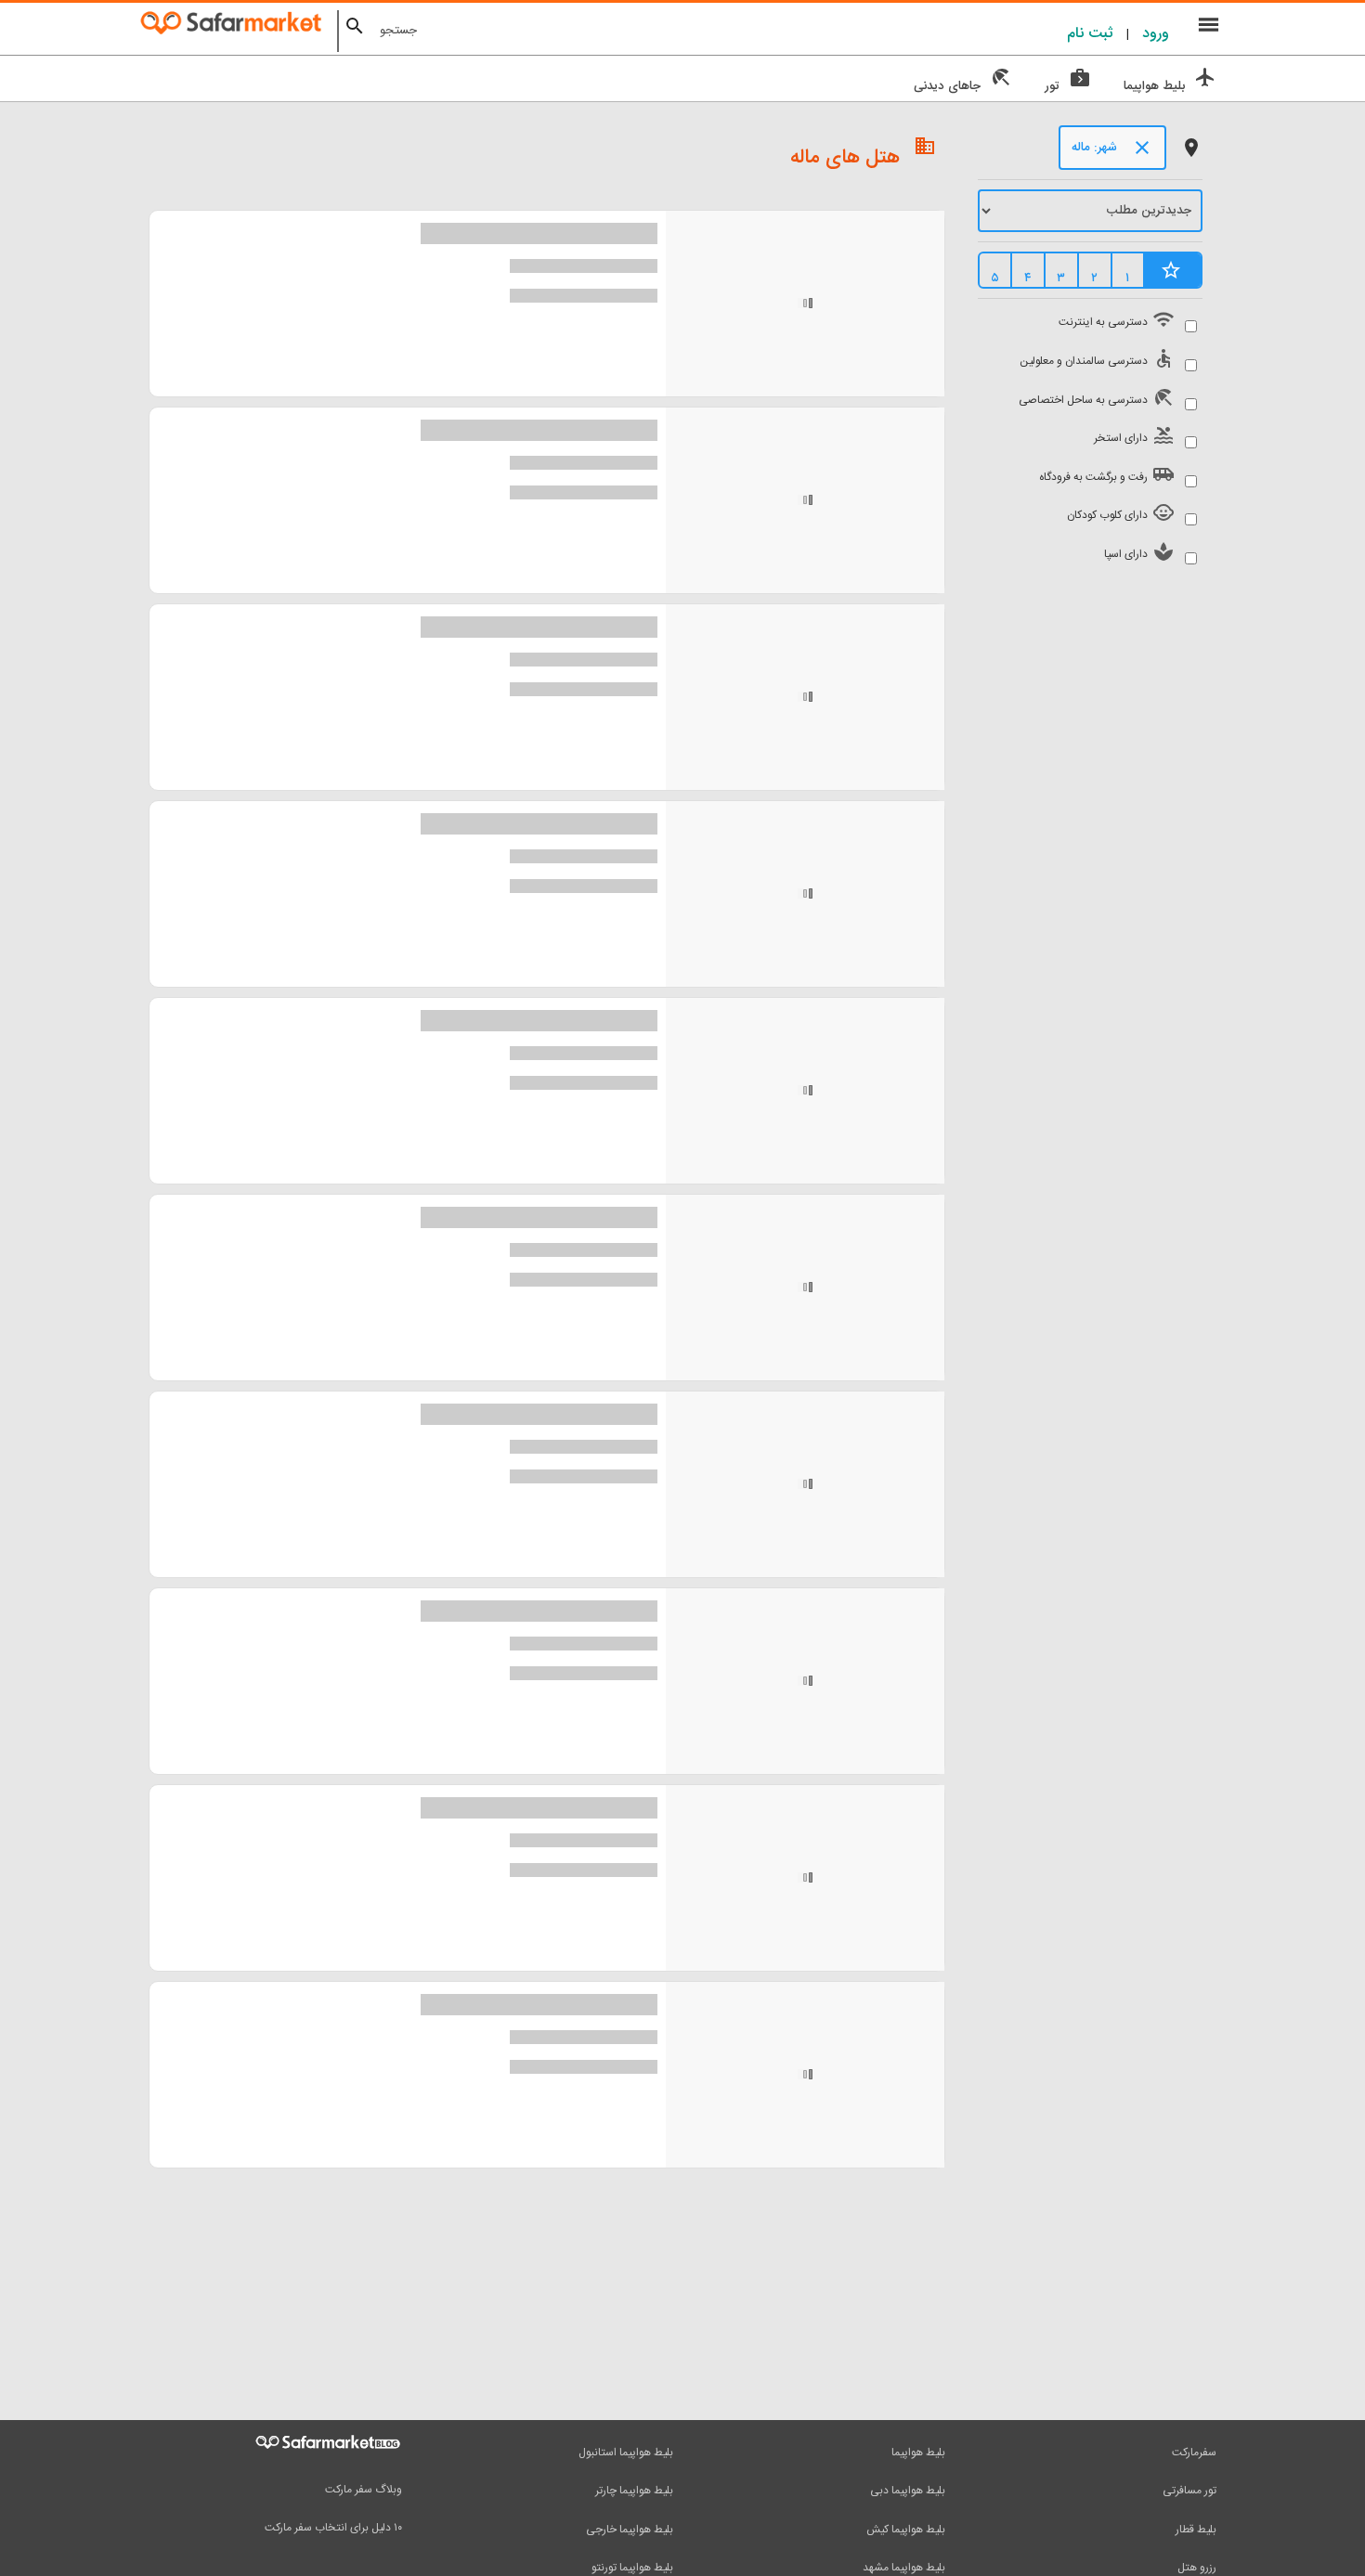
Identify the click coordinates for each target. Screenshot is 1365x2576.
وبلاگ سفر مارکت (364, 2490)
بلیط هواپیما (918, 2453)
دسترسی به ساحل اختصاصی (1094, 398)
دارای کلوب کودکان (1118, 513)
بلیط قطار (1196, 2530)
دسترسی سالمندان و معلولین (1095, 359)
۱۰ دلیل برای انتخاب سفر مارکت (333, 2528)
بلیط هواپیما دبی (908, 2491)
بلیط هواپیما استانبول (626, 2453)
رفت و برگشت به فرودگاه (1105, 475)
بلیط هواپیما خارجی (630, 2530)
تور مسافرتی (1189, 2491)
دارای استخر (1132, 436)
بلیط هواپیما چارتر (634, 2491)
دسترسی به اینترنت (1114, 320)
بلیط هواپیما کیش (906, 2530)
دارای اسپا (1137, 552)
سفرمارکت (1194, 2453)
